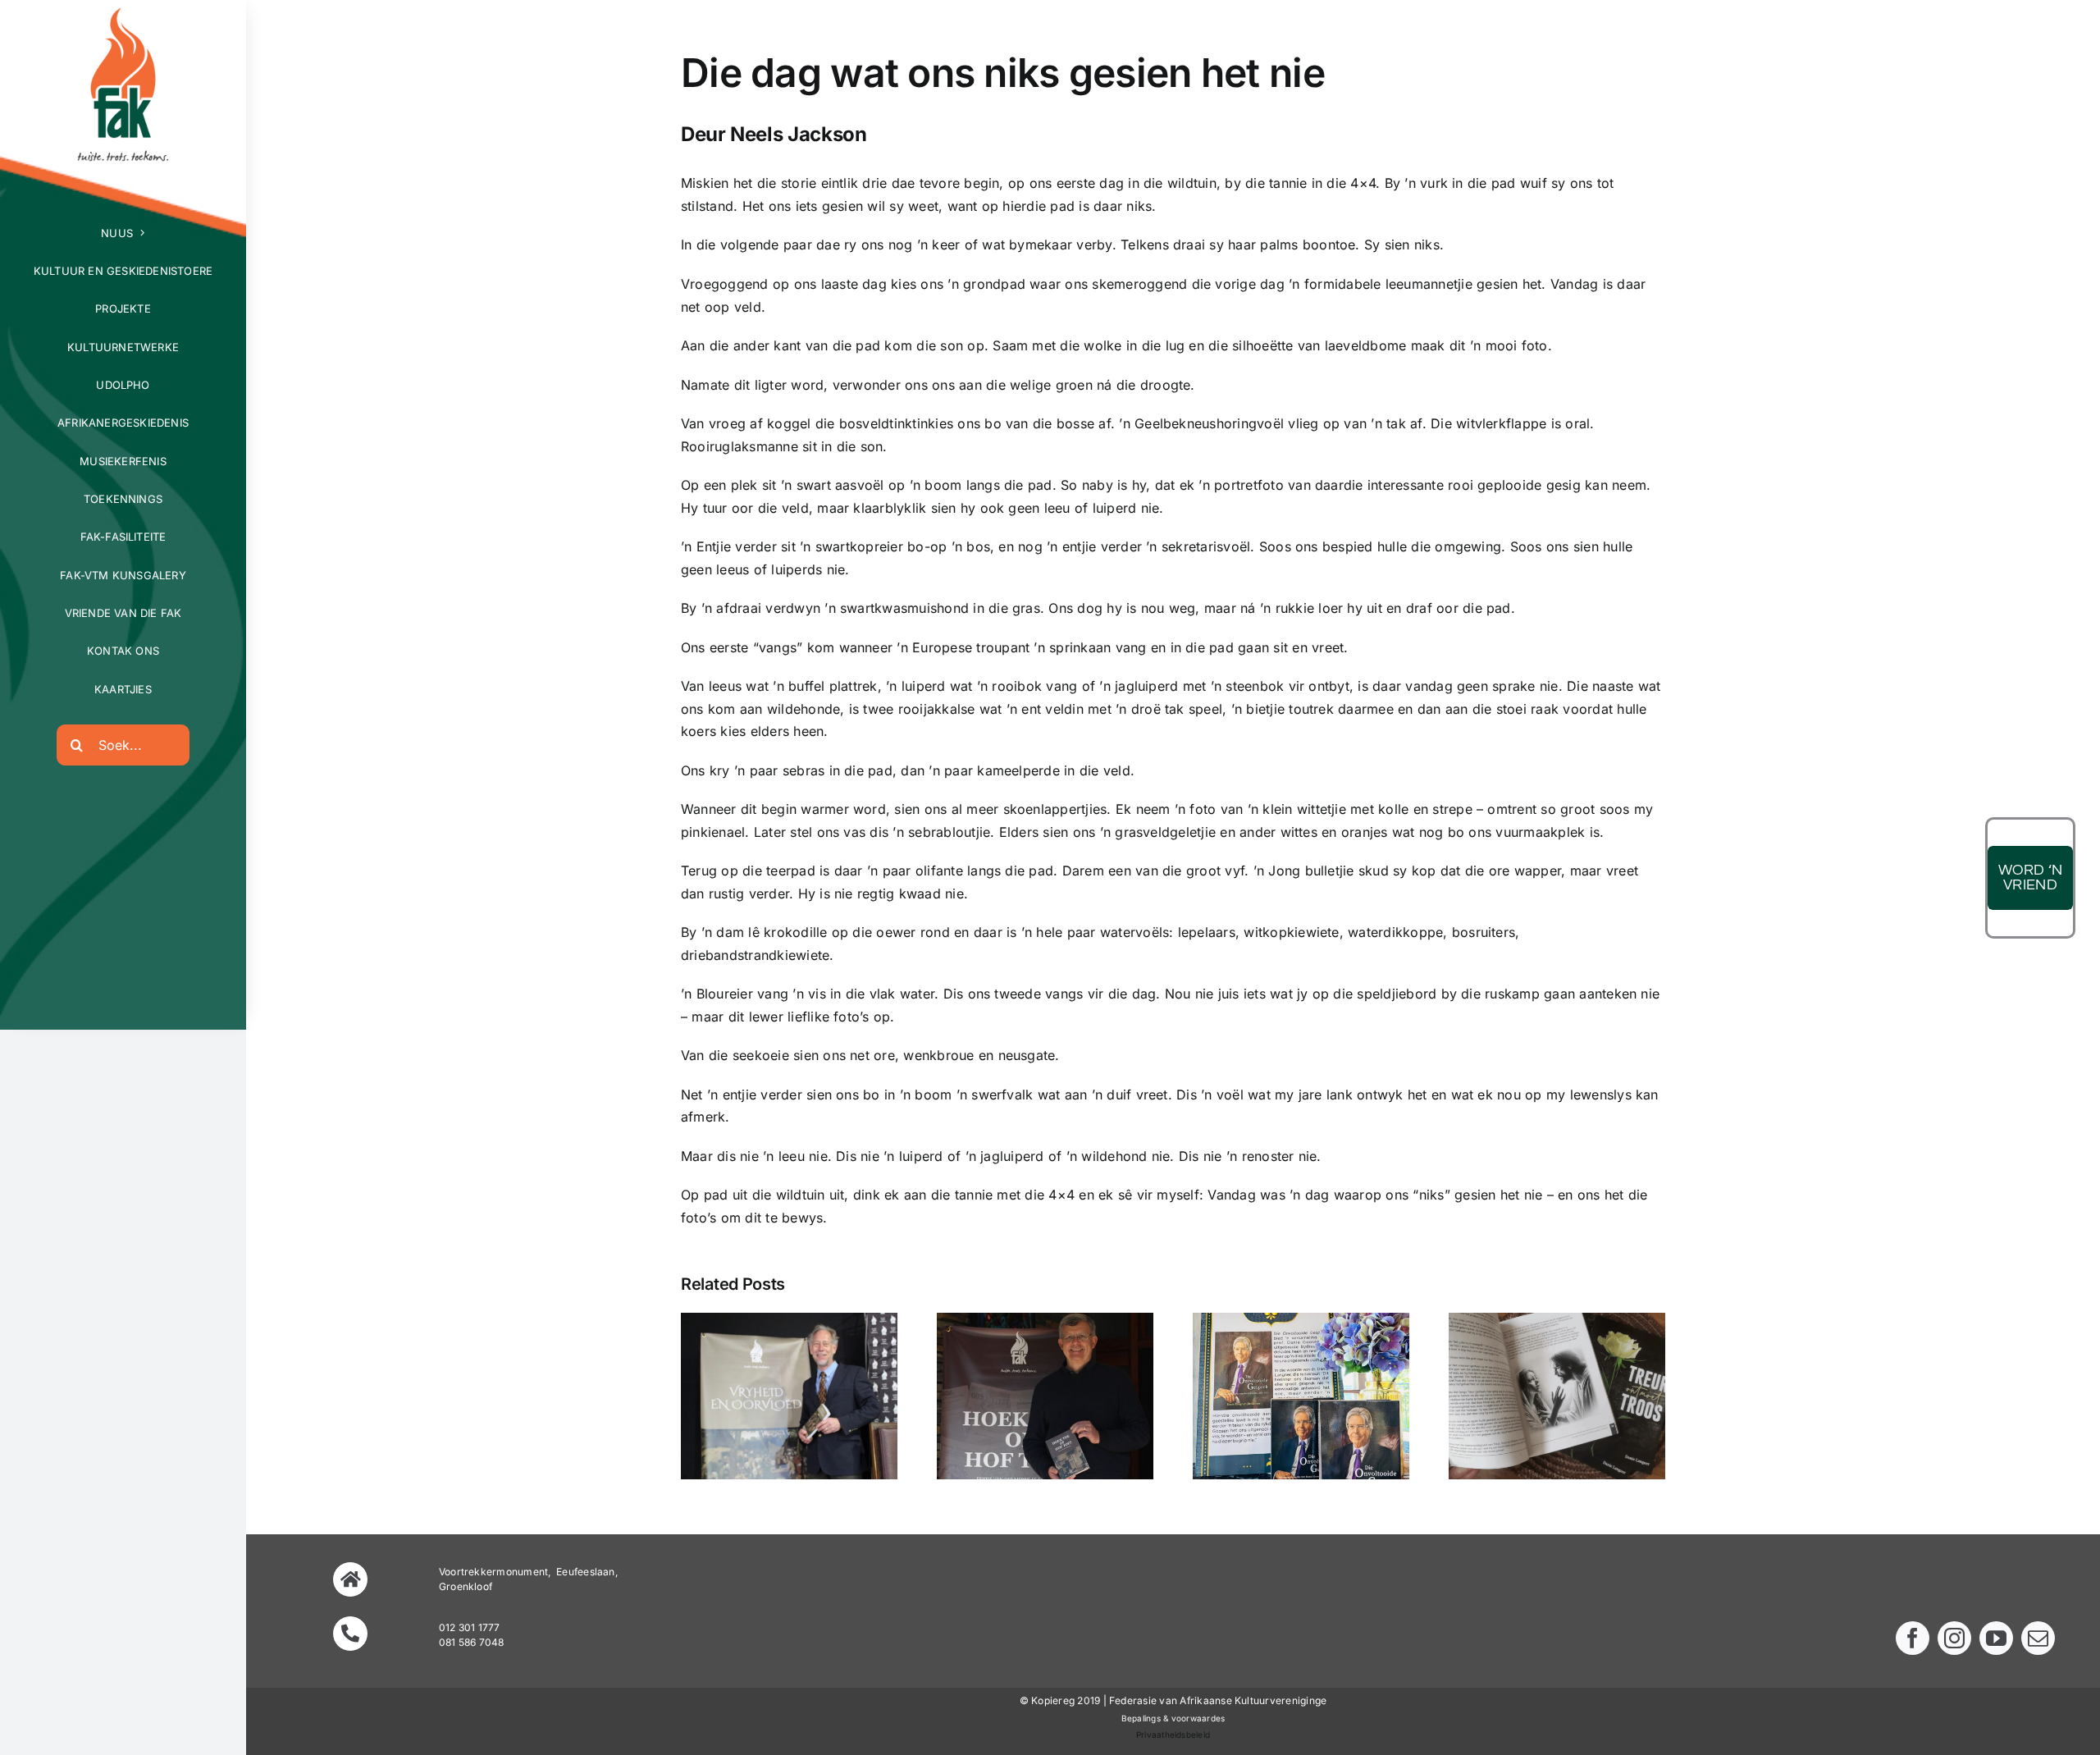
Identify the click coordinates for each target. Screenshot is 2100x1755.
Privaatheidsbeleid (1173, 1734)
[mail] (2038, 1638)
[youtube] (1996, 1638)
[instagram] (1954, 1638)
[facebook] (1913, 1638)
